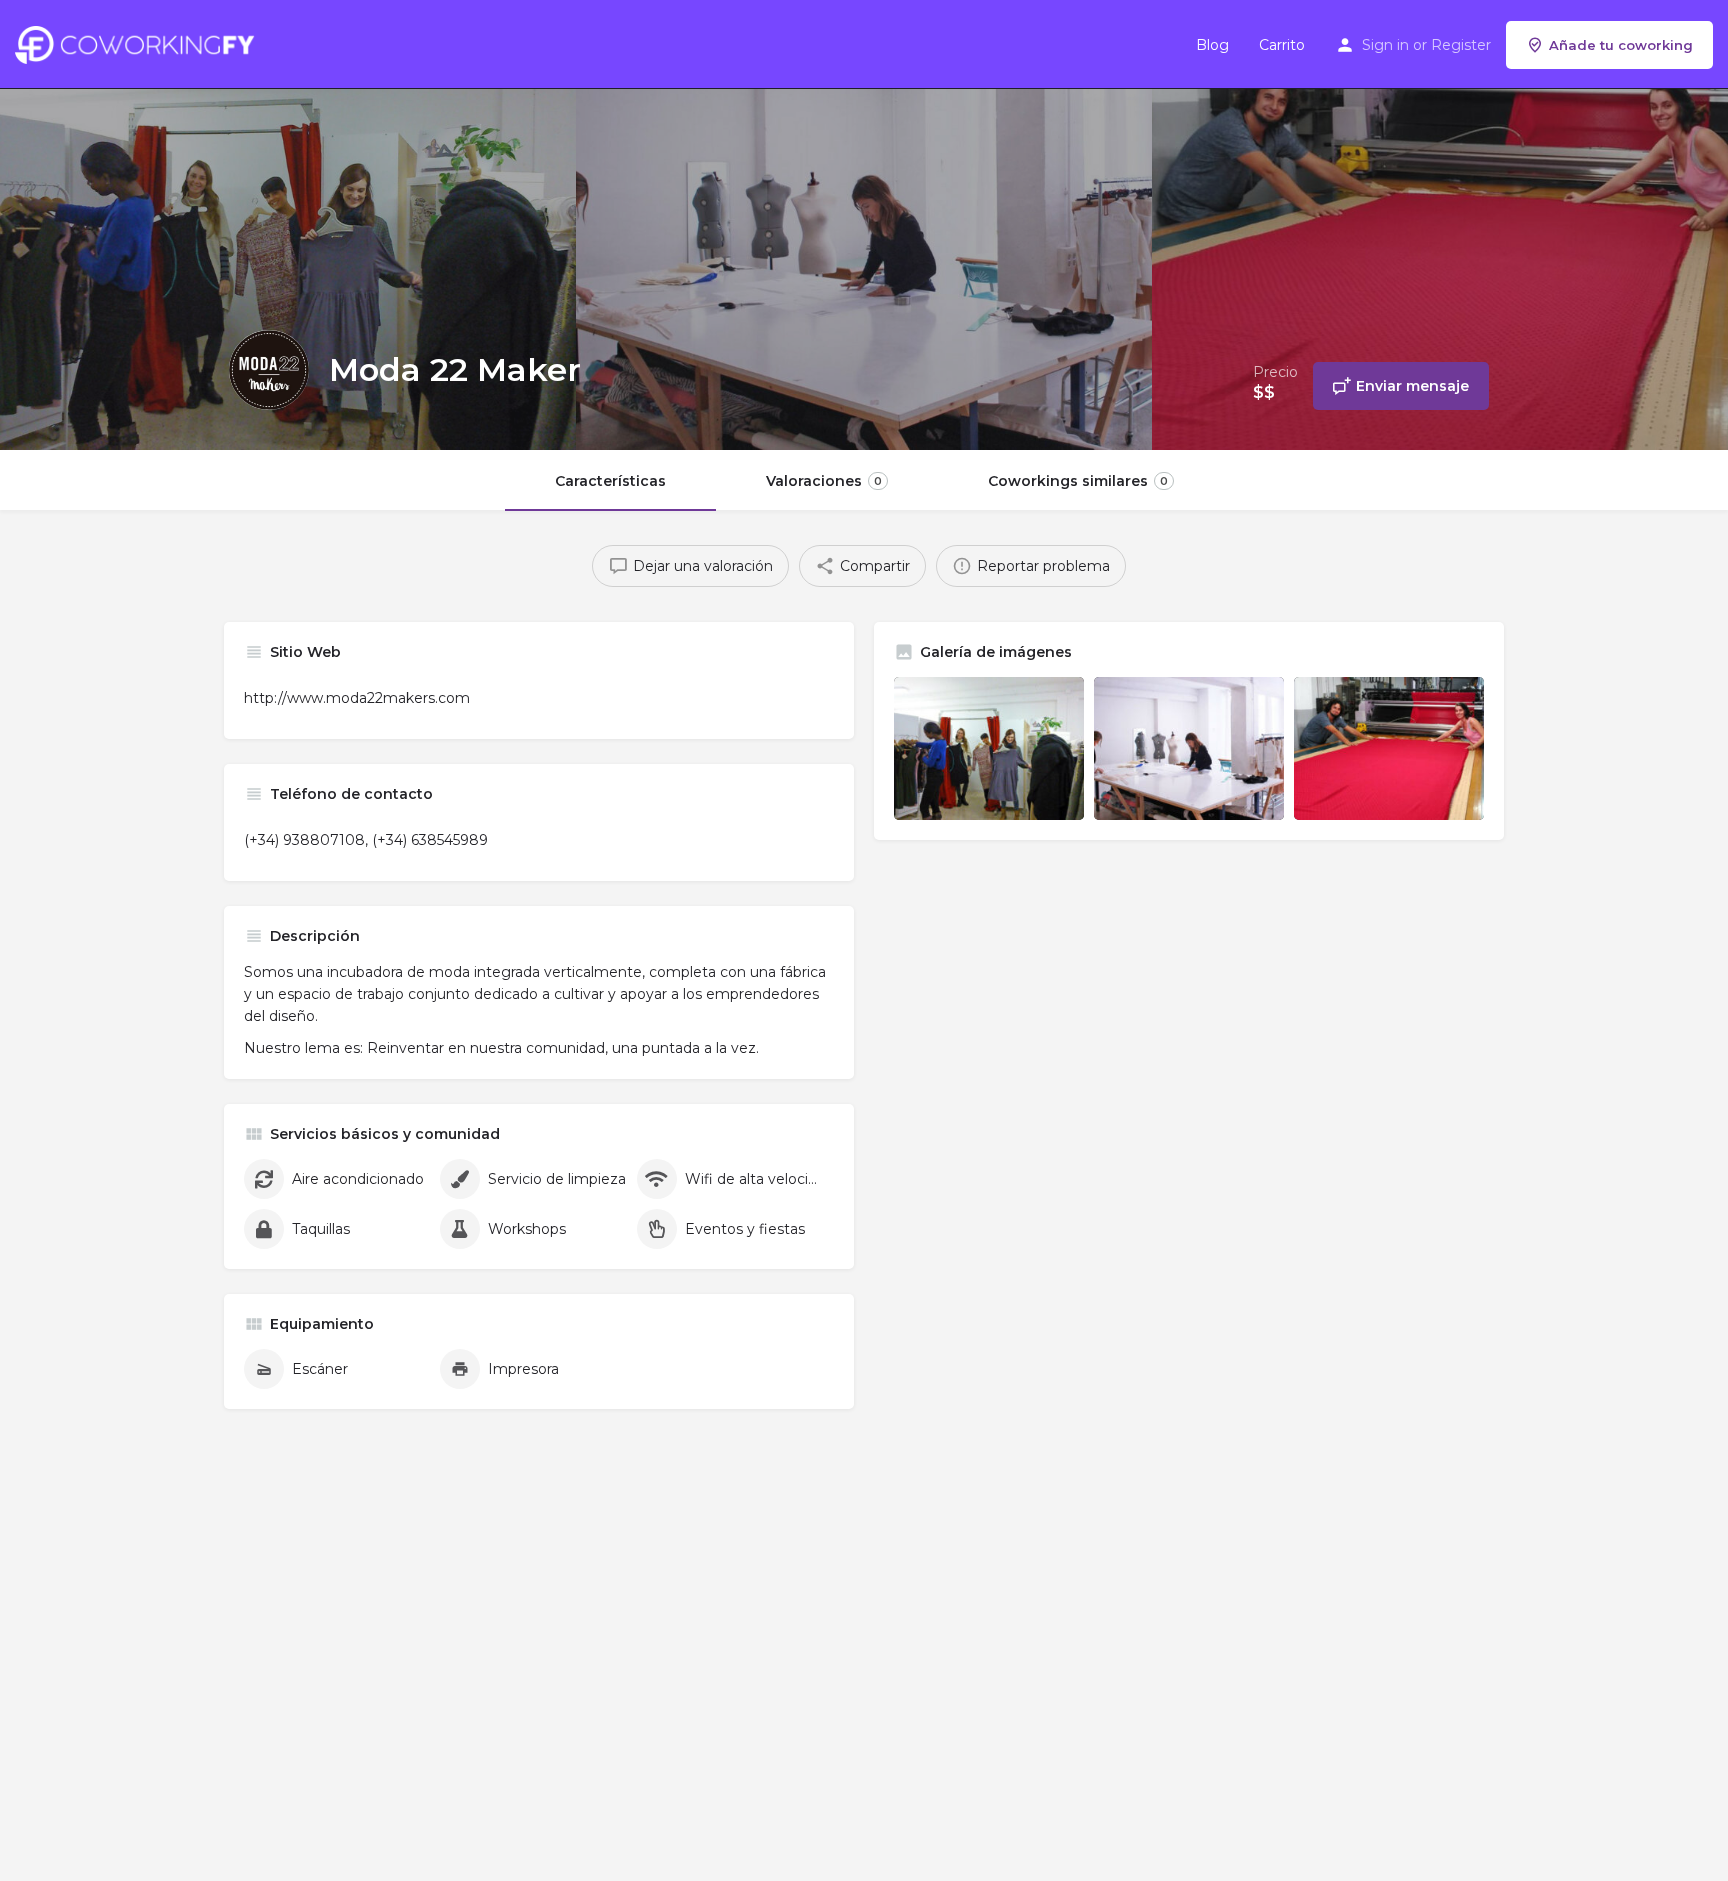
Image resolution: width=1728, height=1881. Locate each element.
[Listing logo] (269, 370)
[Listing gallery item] (989, 748)
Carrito (1282, 45)
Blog (1212, 45)
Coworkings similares (1078, 481)
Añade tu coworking (1621, 45)
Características (610, 481)
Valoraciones (824, 481)
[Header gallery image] (288, 225)
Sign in (1385, 45)
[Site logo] (139, 43)
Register (1461, 45)
